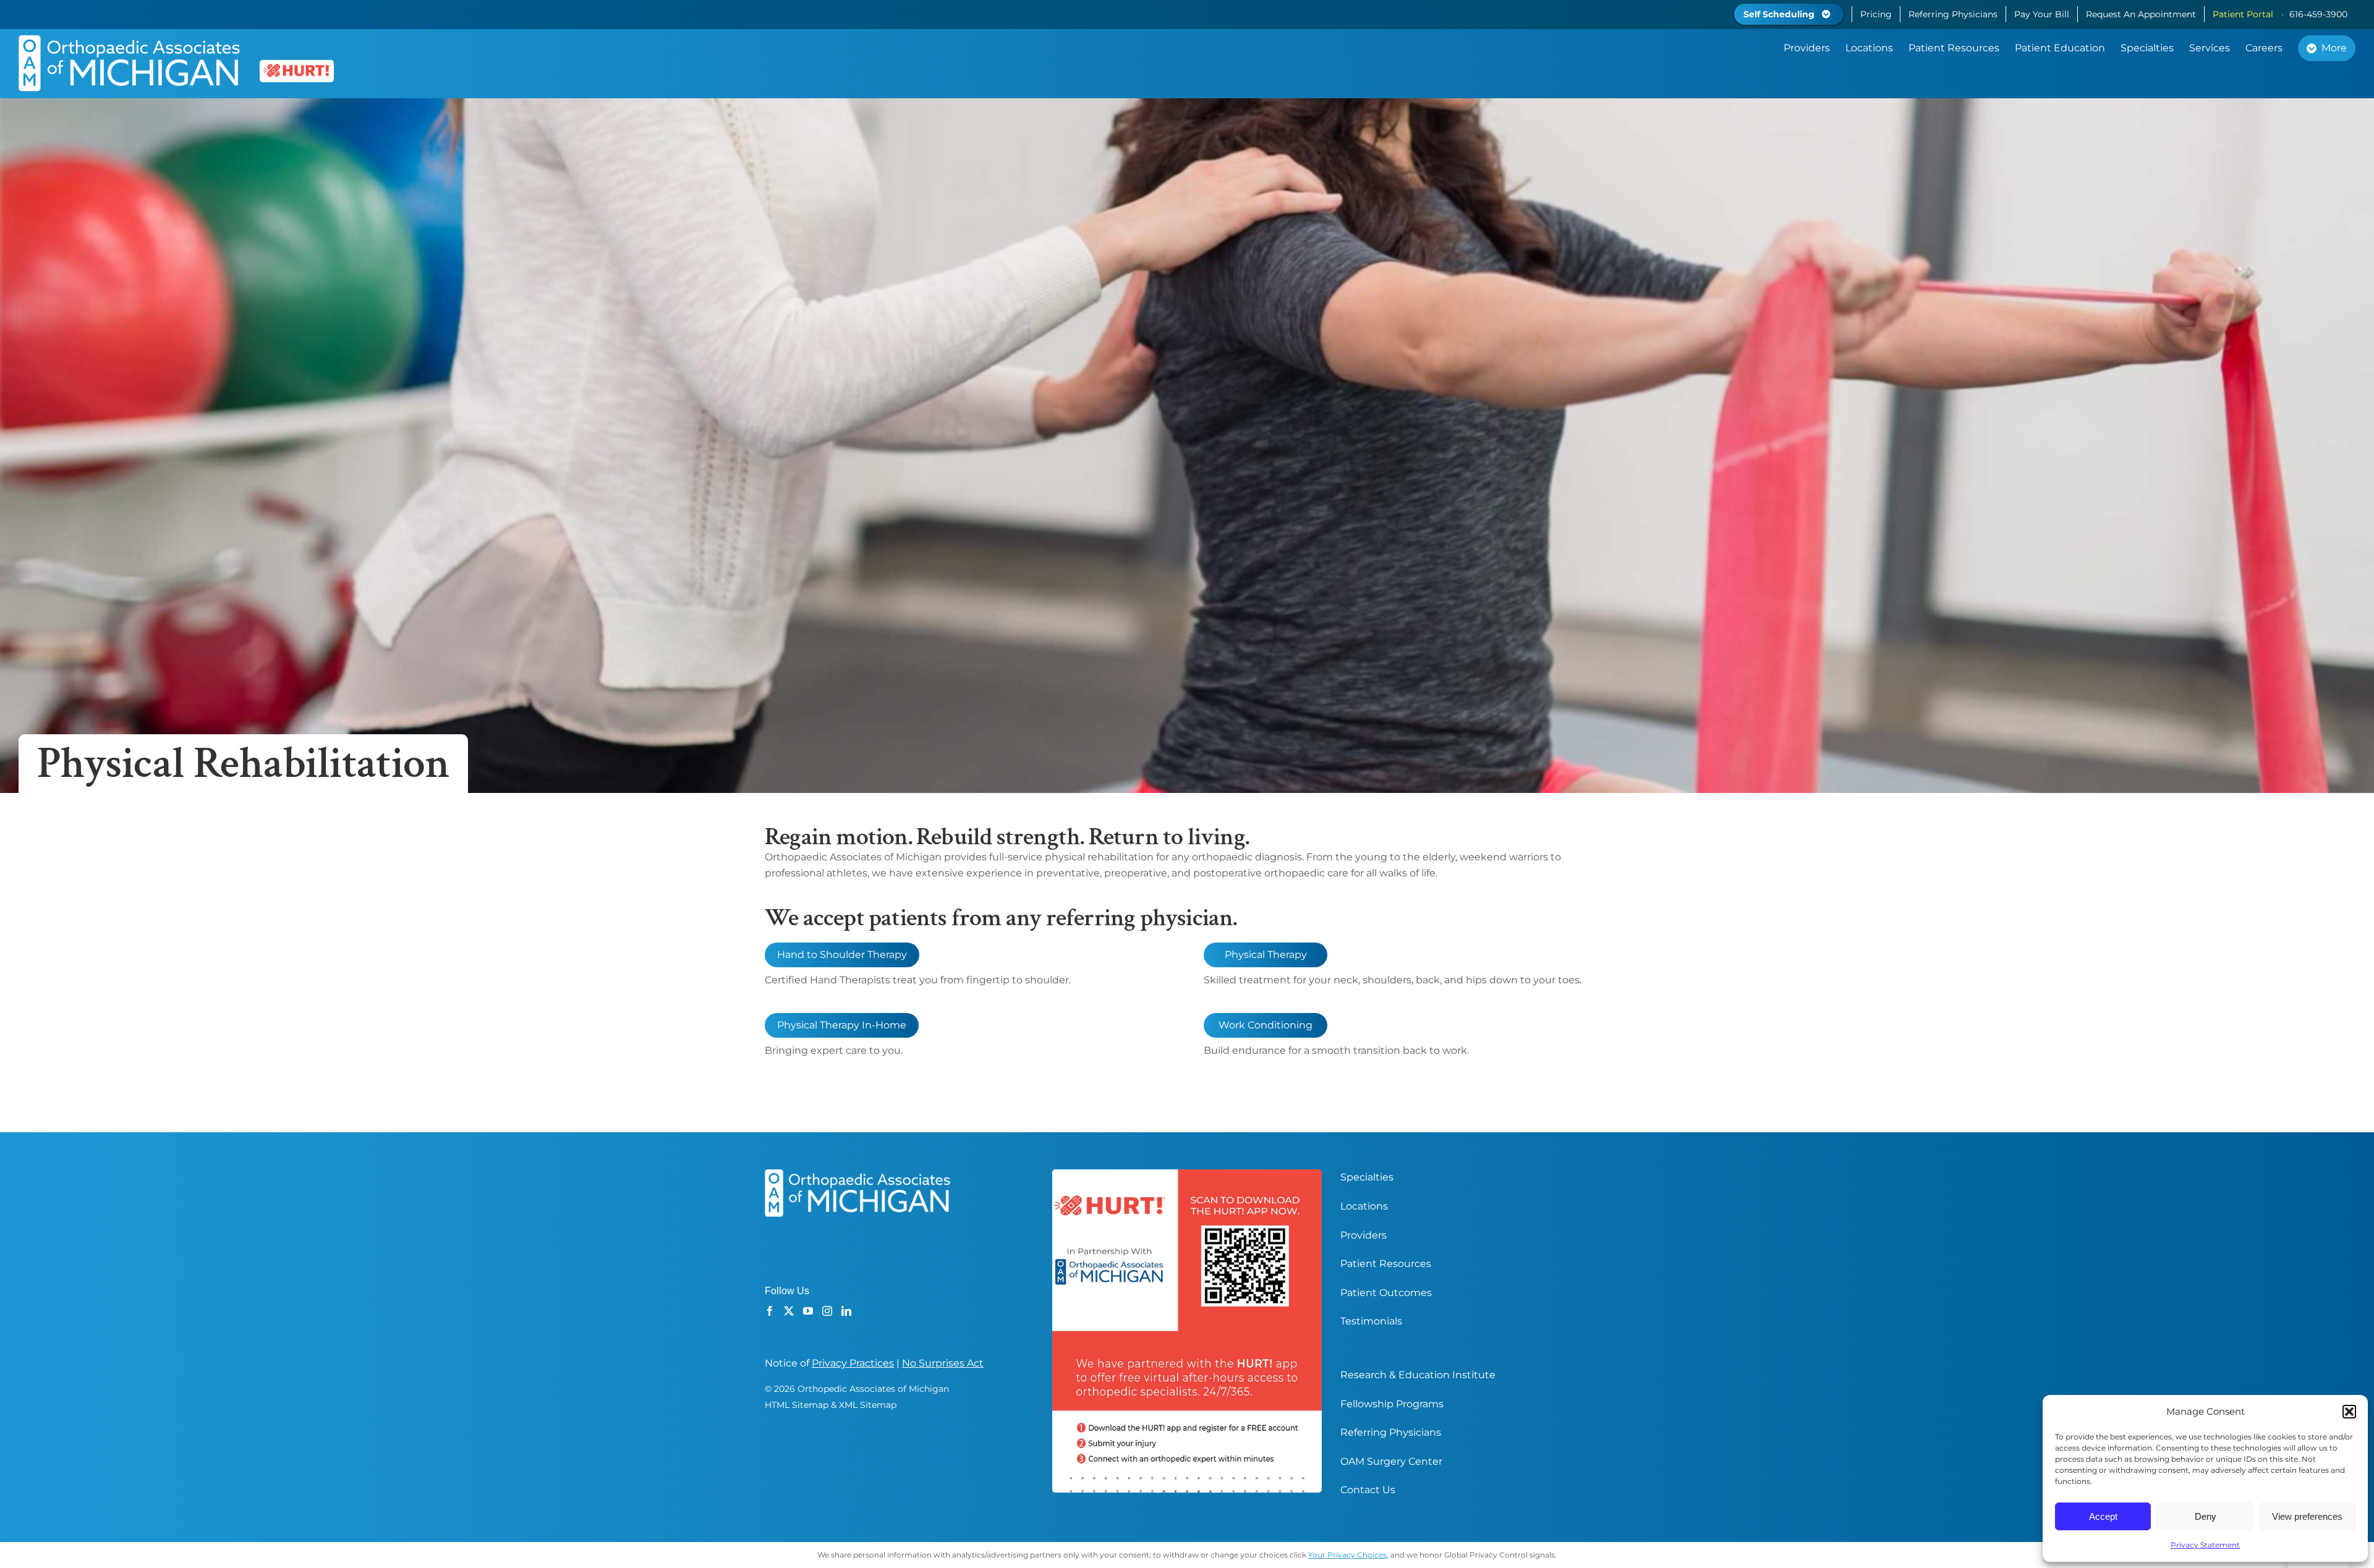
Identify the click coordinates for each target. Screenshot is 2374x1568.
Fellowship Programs (1392, 1404)
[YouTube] (808, 1311)
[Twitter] (789, 1311)
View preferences (2307, 1516)
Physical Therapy (1266, 955)
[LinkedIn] (846, 1311)
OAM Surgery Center (1391, 1461)
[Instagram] (827, 1311)
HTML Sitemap (797, 1405)
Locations (1364, 1206)
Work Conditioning (1266, 1025)
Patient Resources (1386, 1264)
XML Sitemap (868, 1405)
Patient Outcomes (1386, 1293)
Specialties (1367, 1177)
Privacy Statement (2205, 1545)
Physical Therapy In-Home (842, 1025)
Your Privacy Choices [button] (1347, 1555)
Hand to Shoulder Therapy (842, 955)
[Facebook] (770, 1311)
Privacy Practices (853, 1363)
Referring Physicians (1391, 1432)
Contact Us (1368, 1490)
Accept (2103, 1516)
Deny (2206, 1516)
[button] (2349, 1412)
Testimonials (1371, 1321)
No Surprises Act (943, 1363)
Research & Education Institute (1418, 1375)
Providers (1364, 1235)
